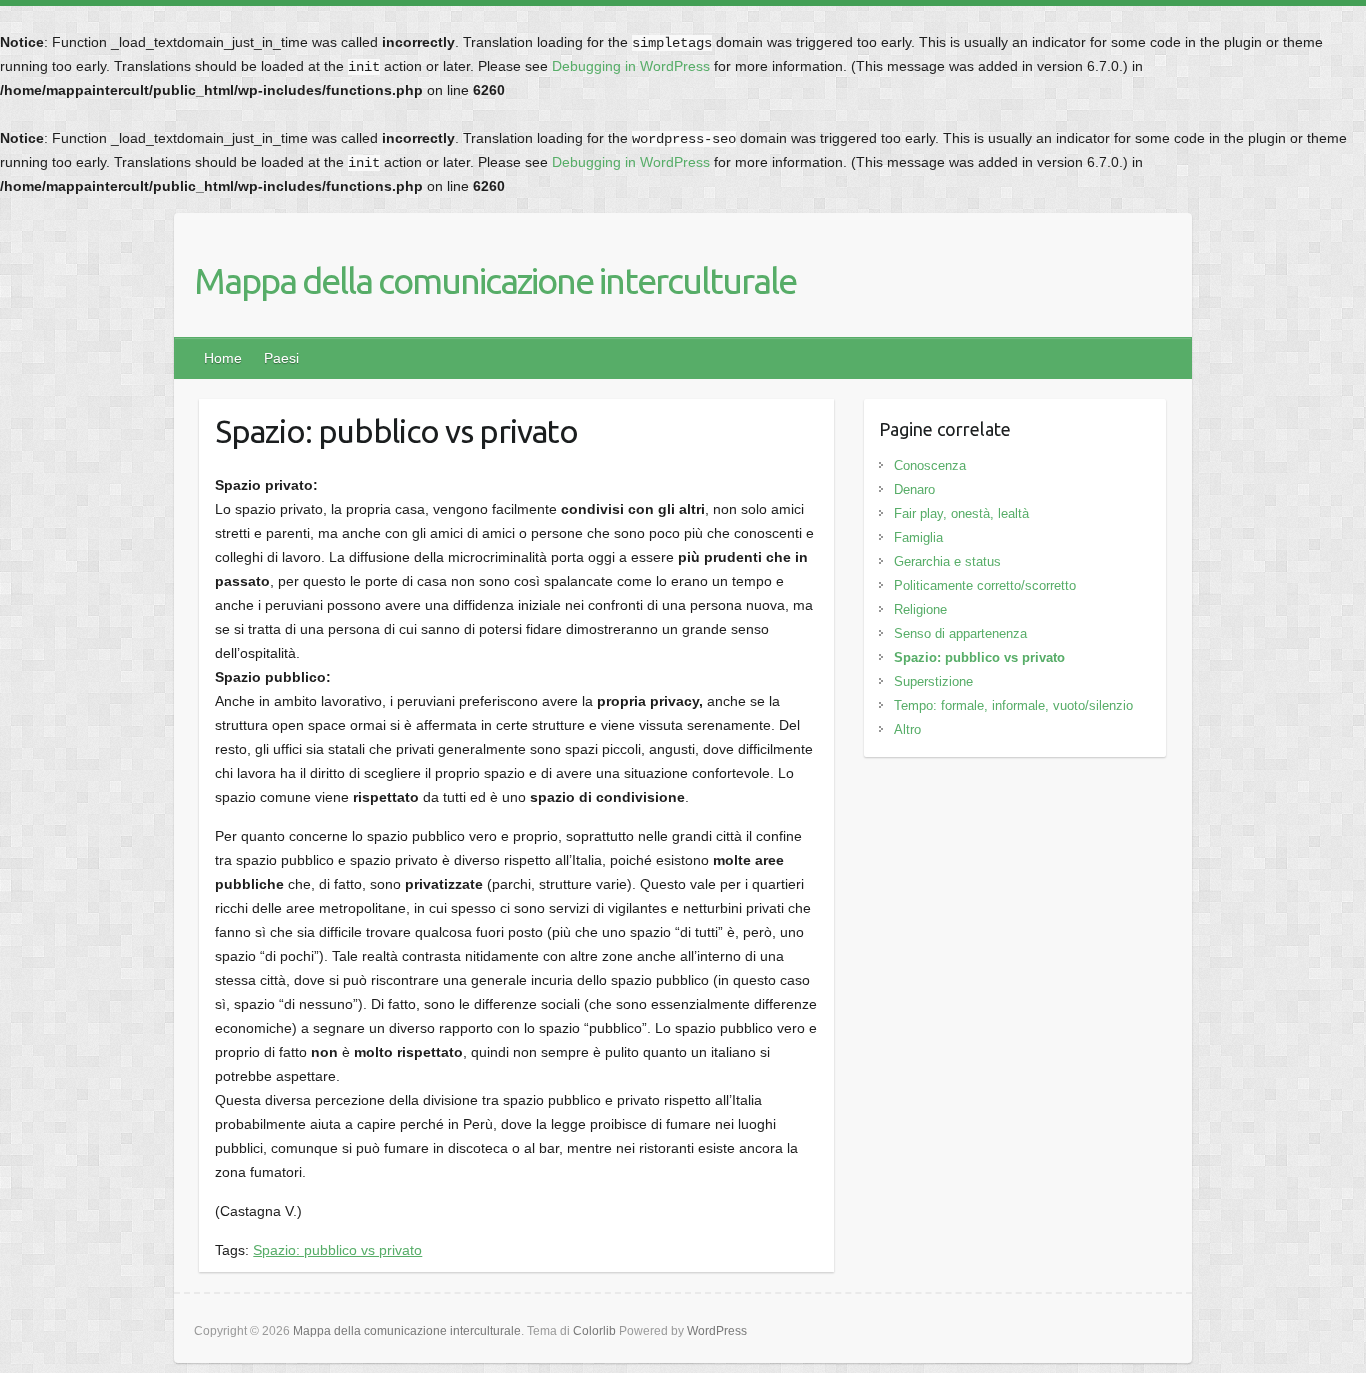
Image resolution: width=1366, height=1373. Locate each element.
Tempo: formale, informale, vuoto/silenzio (1013, 705)
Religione (920, 609)
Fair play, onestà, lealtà (961, 513)
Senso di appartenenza (960, 633)
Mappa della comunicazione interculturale (495, 280)
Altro (907, 729)
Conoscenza (930, 465)
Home (223, 358)
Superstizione (933, 681)
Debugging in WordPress (631, 66)
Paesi (281, 358)
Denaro (914, 489)
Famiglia (918, 537)
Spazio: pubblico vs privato (337, 1250)
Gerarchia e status (947, 561)
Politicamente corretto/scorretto (985, 585)
